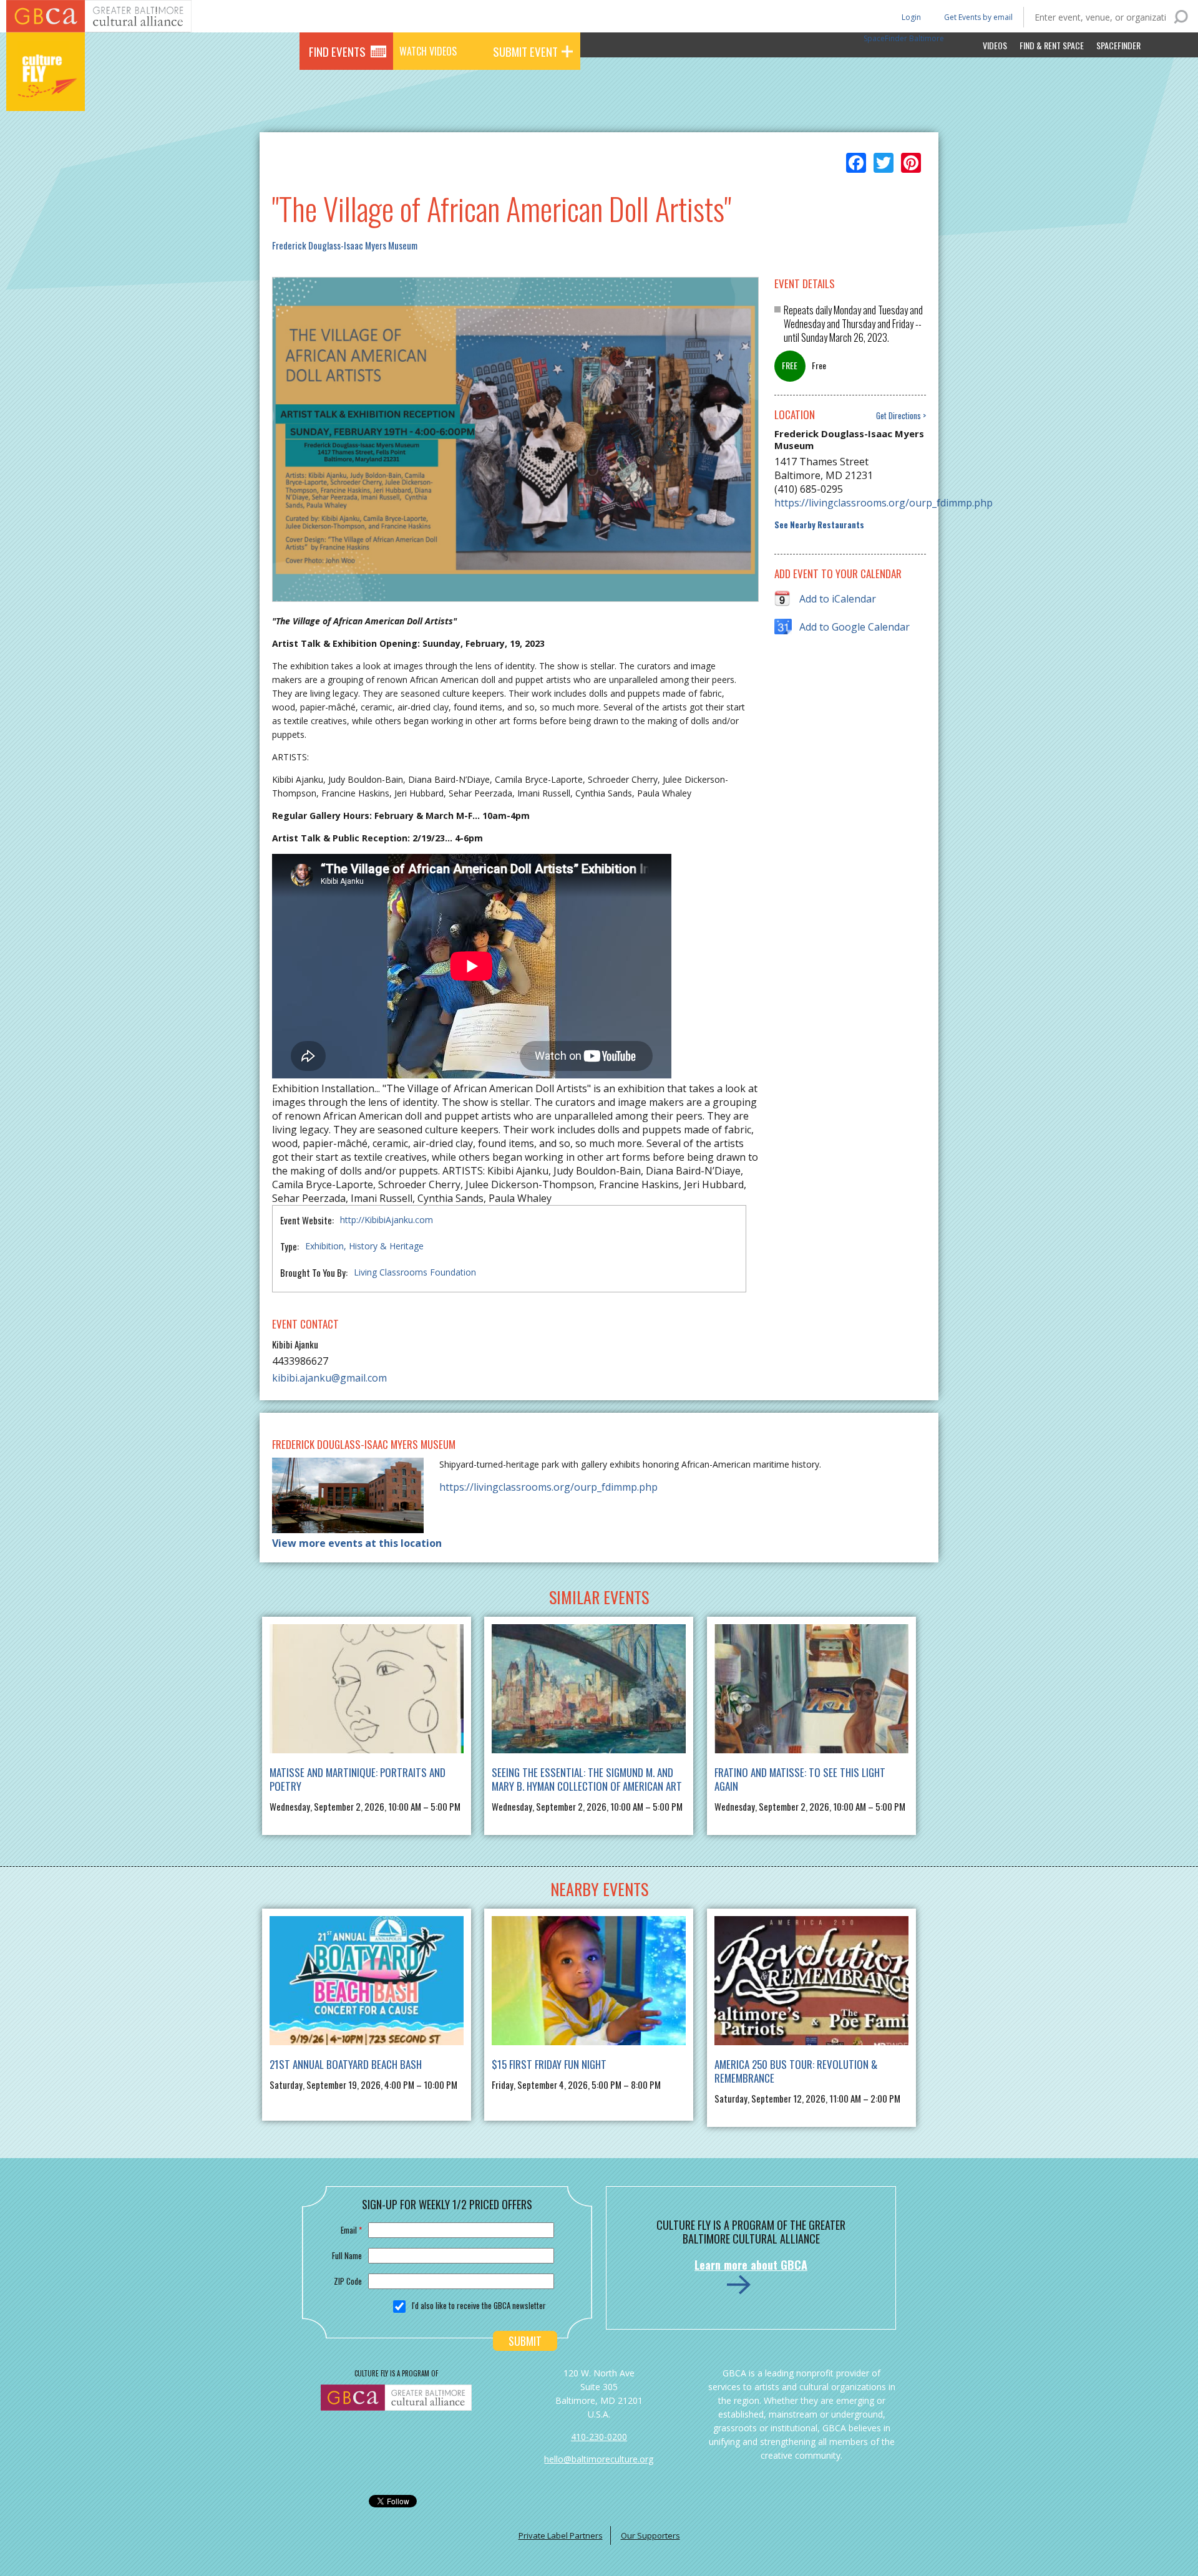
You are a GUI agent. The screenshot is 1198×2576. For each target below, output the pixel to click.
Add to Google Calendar (855, 627)
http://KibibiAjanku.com (387, 1220)
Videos (995, 45)
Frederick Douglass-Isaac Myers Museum (345, 245)
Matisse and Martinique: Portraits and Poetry (358, 1779)
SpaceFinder (1118, 45)
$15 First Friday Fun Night (549, 2064)
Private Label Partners (561, 2535)
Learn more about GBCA (751, 2265)
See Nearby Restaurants (819, 525)
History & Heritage (386, 1246)
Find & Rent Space (1052, 45)
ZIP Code (348, 2281)
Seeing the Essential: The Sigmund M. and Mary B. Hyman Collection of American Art (587, 1779)
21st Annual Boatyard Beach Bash (346, 2064)
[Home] (46, 94)
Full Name (347, 2255)
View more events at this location (357, 1543)
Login (910, 17)
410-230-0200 (599, 2437)
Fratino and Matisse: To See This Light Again (800, 1779)
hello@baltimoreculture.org (599, 2459)
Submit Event (525, 51)
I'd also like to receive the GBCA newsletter (479, 2305)
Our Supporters (650, 2535)
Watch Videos (428, 51)
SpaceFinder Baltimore (904, 38)
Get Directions (898, 416)
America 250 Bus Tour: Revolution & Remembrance (796, 2071)
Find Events (337, 51)
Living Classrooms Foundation (415, 1272)
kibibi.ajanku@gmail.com (329, 1378)
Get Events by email (978, 17)
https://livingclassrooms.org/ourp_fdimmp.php (850, 503)
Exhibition (324, 1246)
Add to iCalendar (838, 599)
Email (351, 2230)
